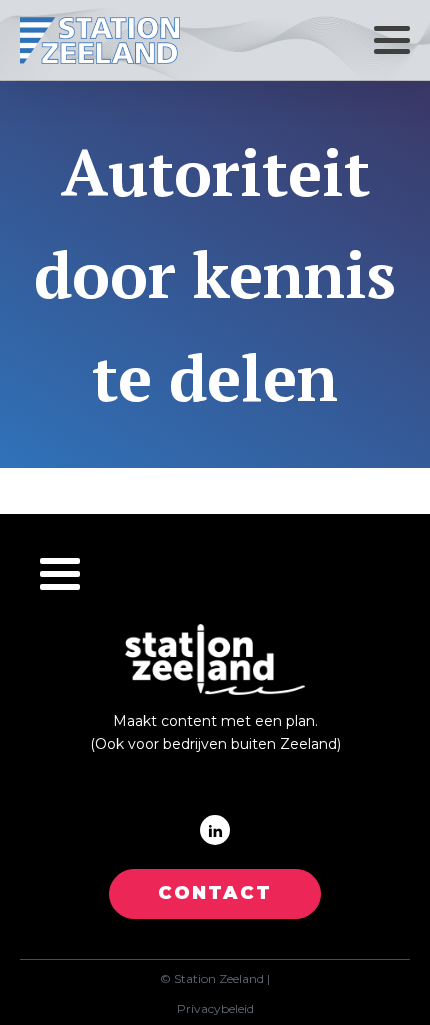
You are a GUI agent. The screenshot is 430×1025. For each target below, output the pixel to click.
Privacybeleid (215, 1009)
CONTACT (215, 893)
